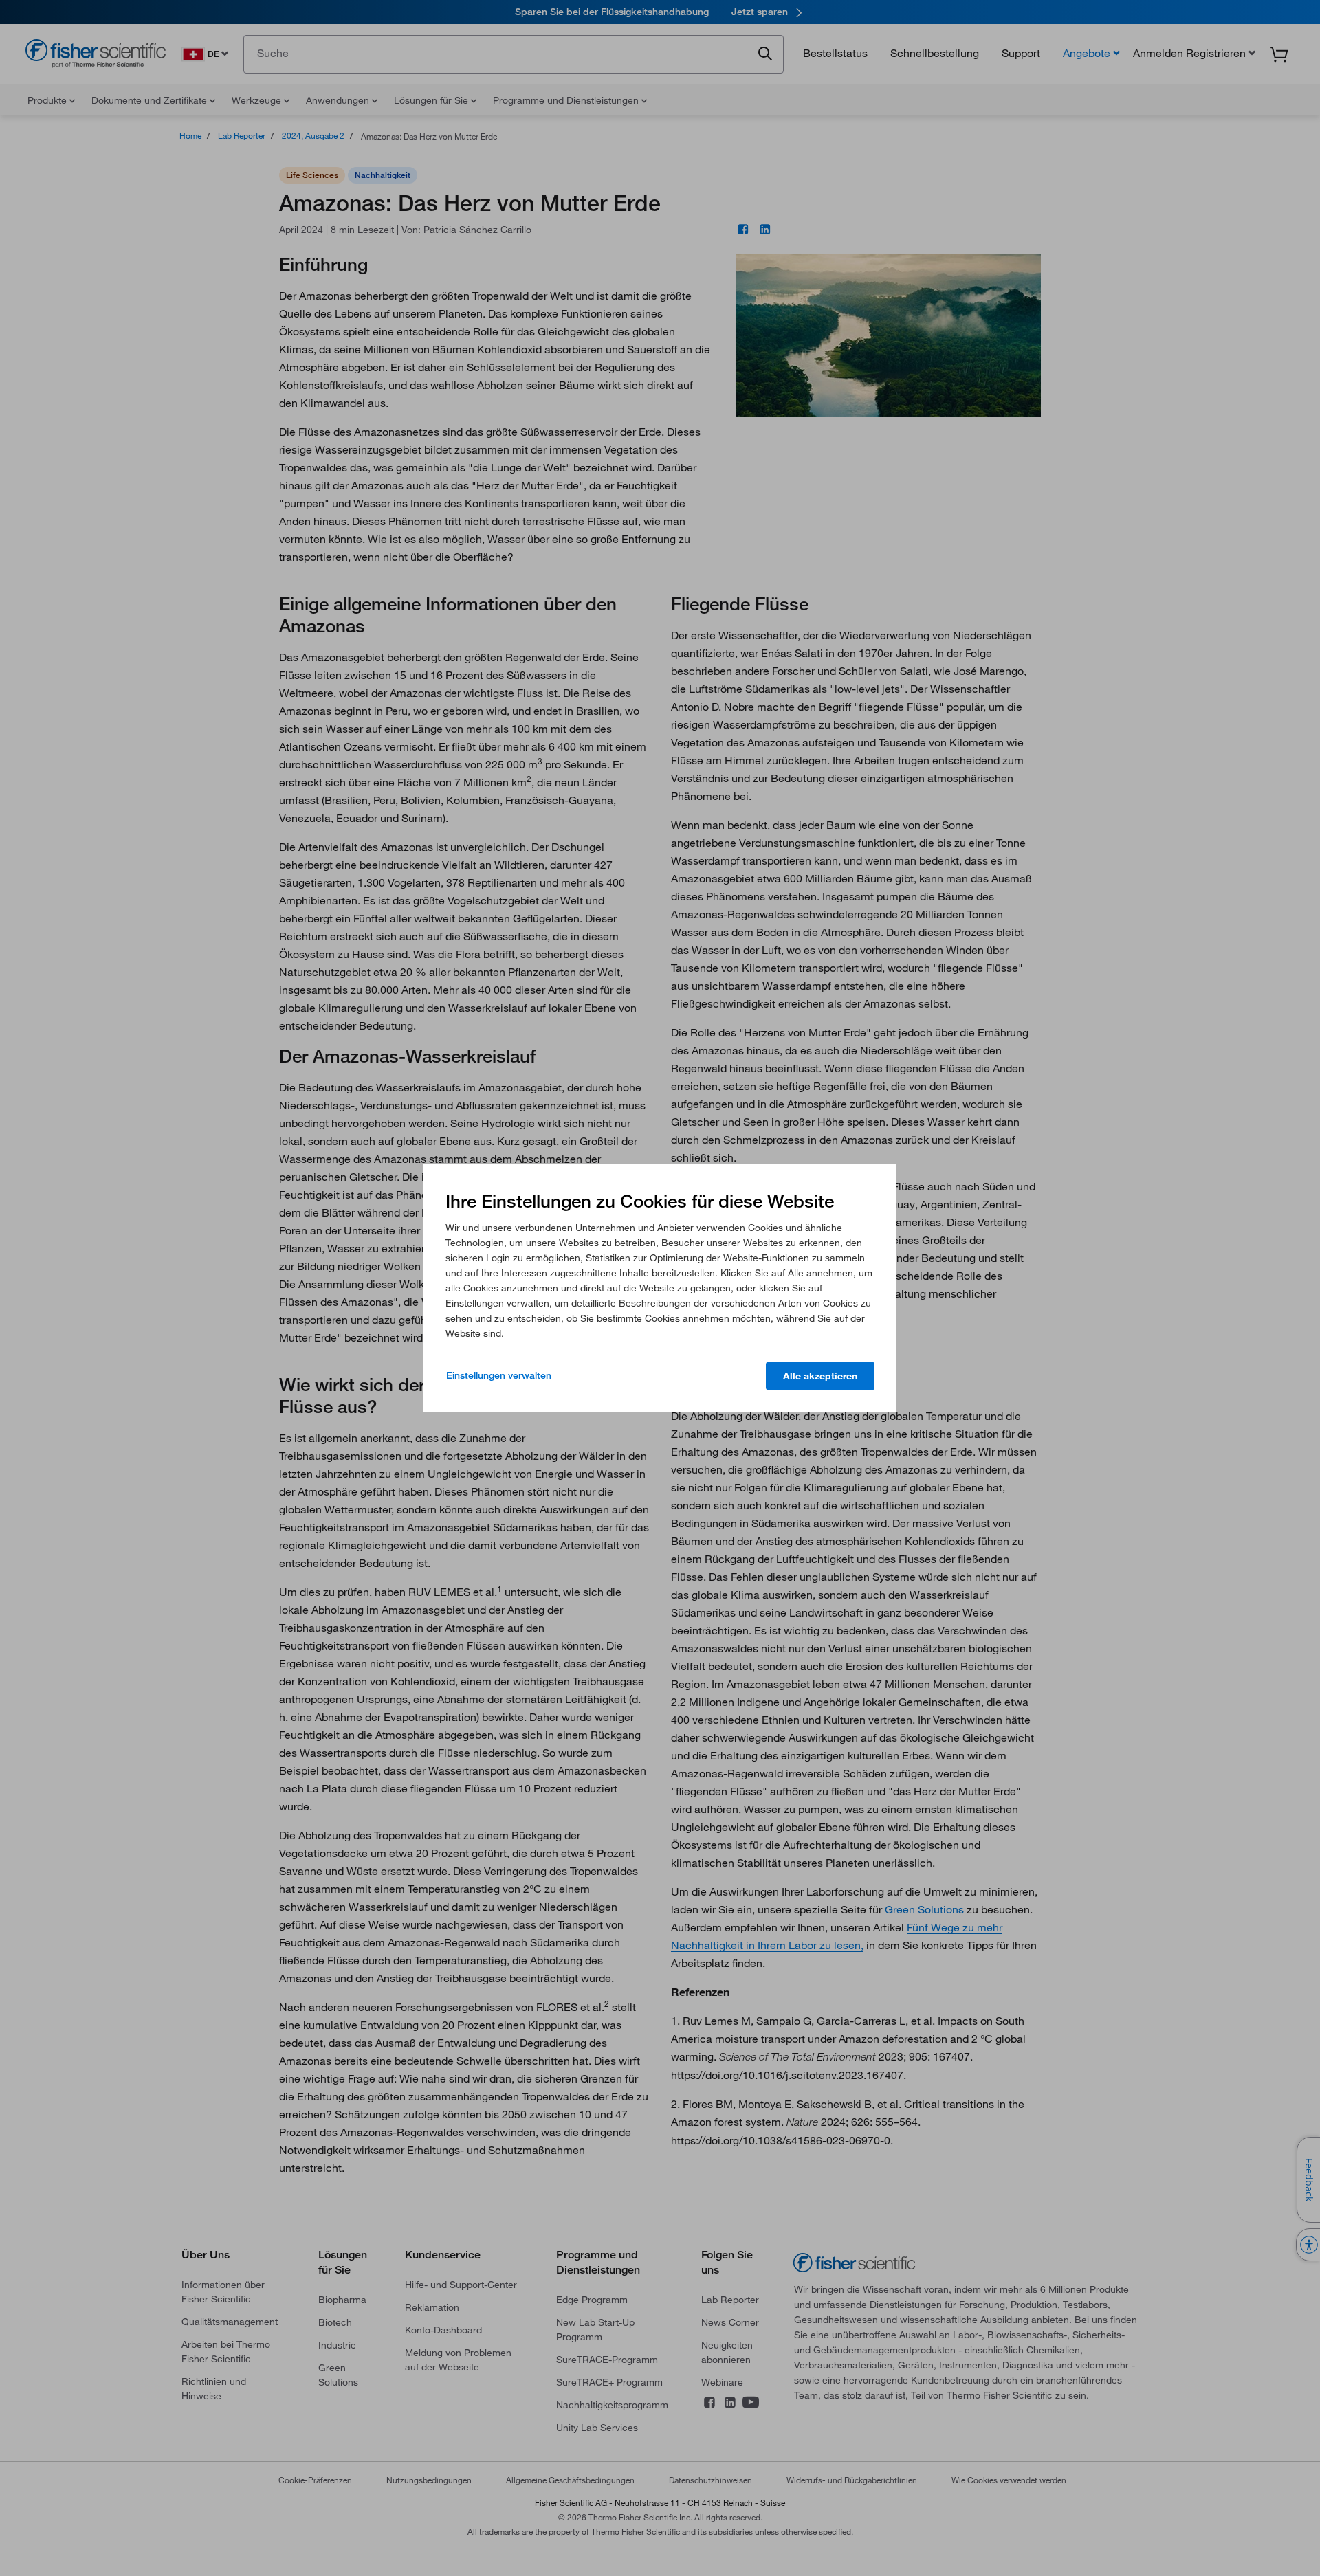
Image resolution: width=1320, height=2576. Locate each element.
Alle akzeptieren (820, 1376)
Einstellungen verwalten (499, 1375)
